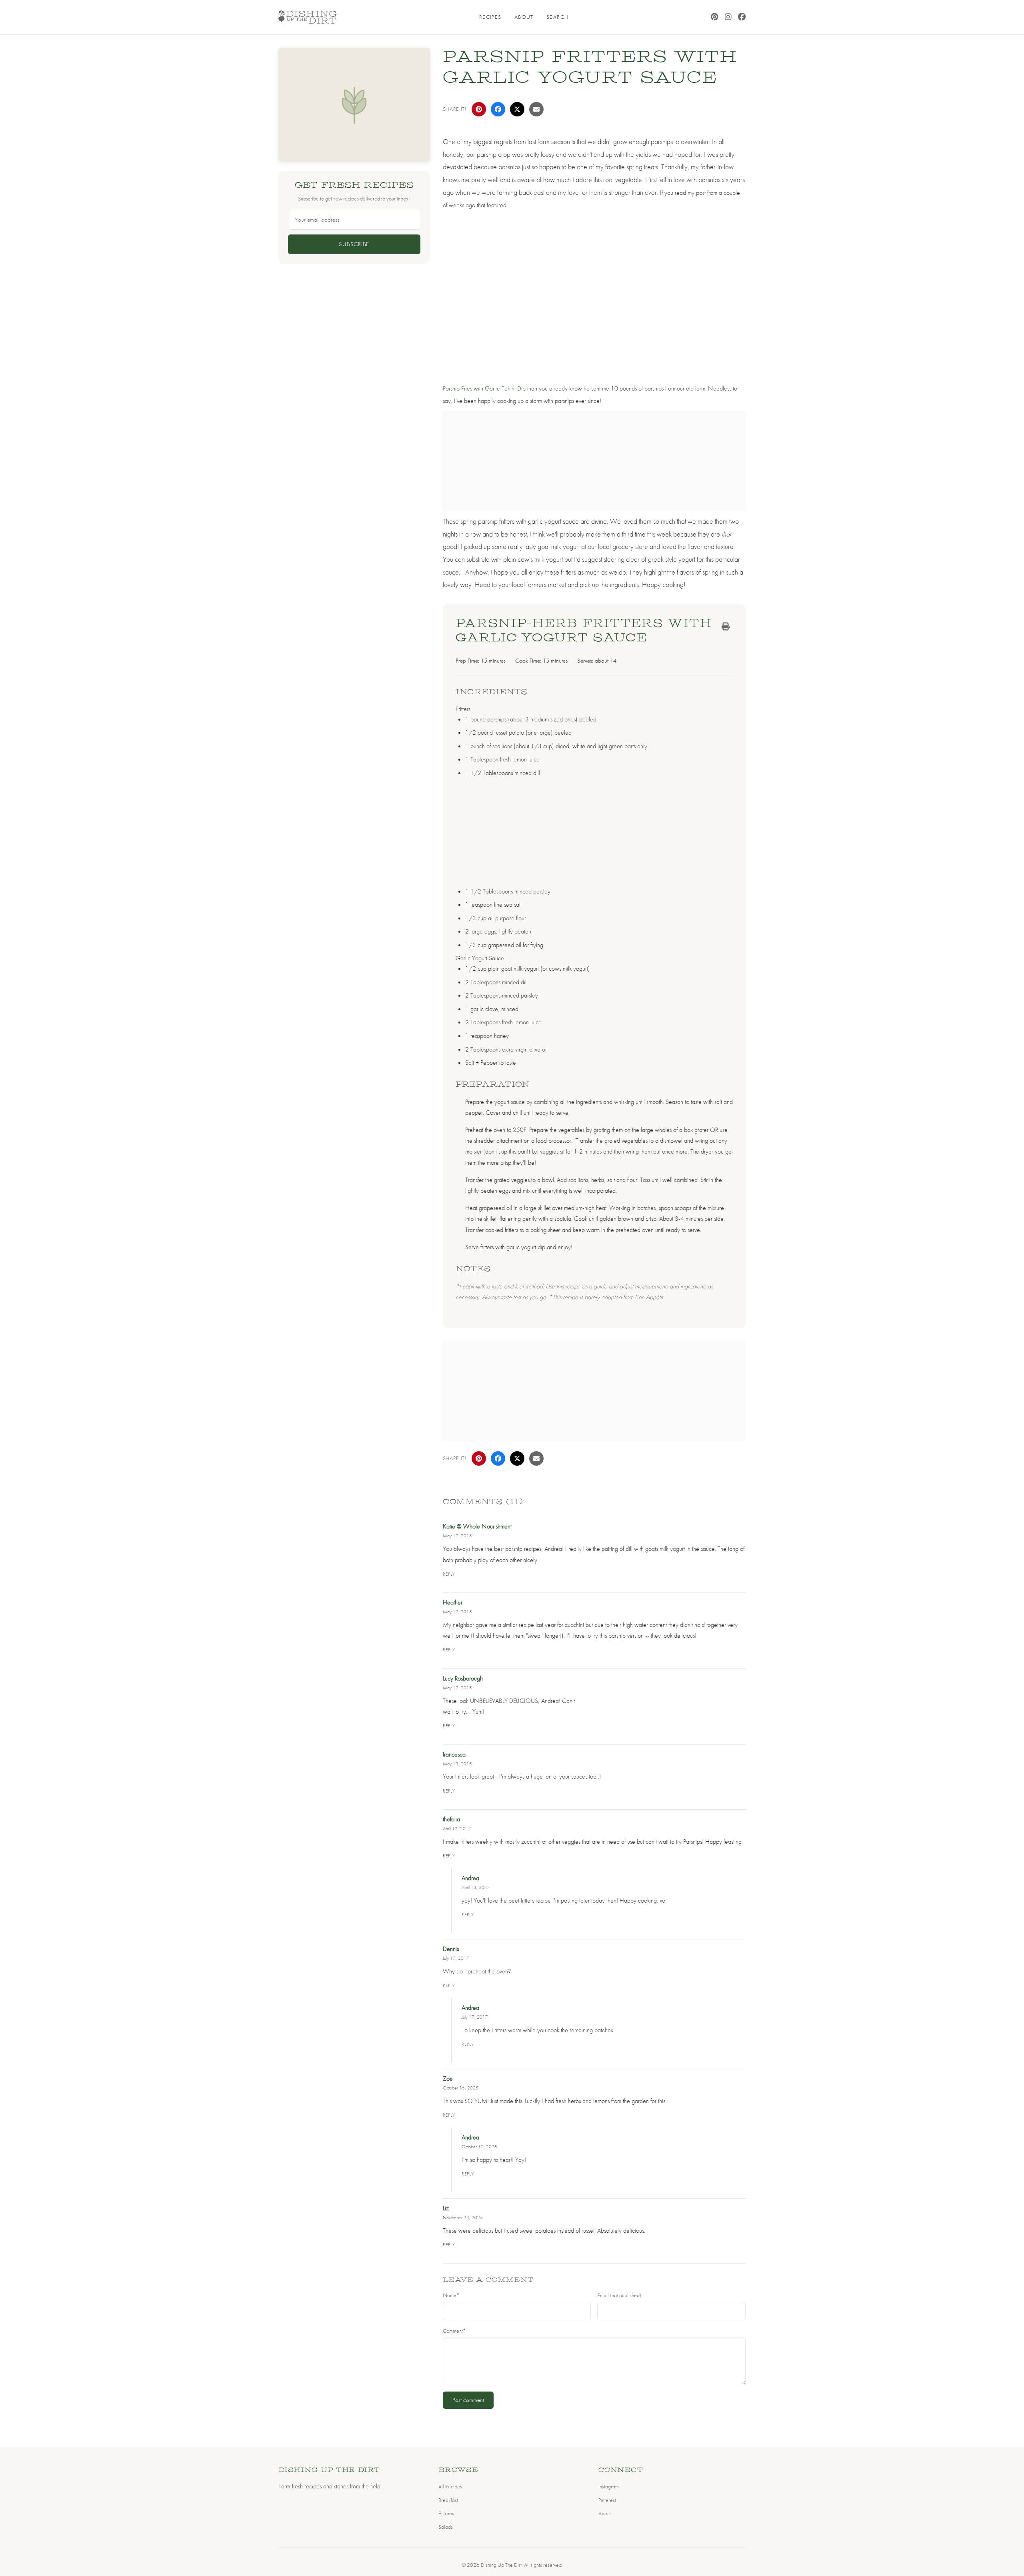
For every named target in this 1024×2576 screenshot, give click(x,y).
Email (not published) (619, 2295)
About (524, 17)
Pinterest (607, 2500)
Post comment (468, 2400)
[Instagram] (728, 17)
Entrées (446, 2513)
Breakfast (448, 2500)
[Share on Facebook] (498, 109)
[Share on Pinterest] (479, 109)
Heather (453, 1602)
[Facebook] (742, 17)
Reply (449, 1574)
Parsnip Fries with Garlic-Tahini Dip (484, 388)
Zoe (448, 2078)
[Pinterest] (715, 17)
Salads (446, 2527)
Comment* (454, 2331)
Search (558, 17)
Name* (451, 2295)
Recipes (490, 17)
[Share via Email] (536, 109)
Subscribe (354, 244)
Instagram (609, 2486)
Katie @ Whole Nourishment (477, 1526)
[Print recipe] (726, 627)
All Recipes (450, 2486)
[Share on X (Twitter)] (517, 109)
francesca (454, 1754)
